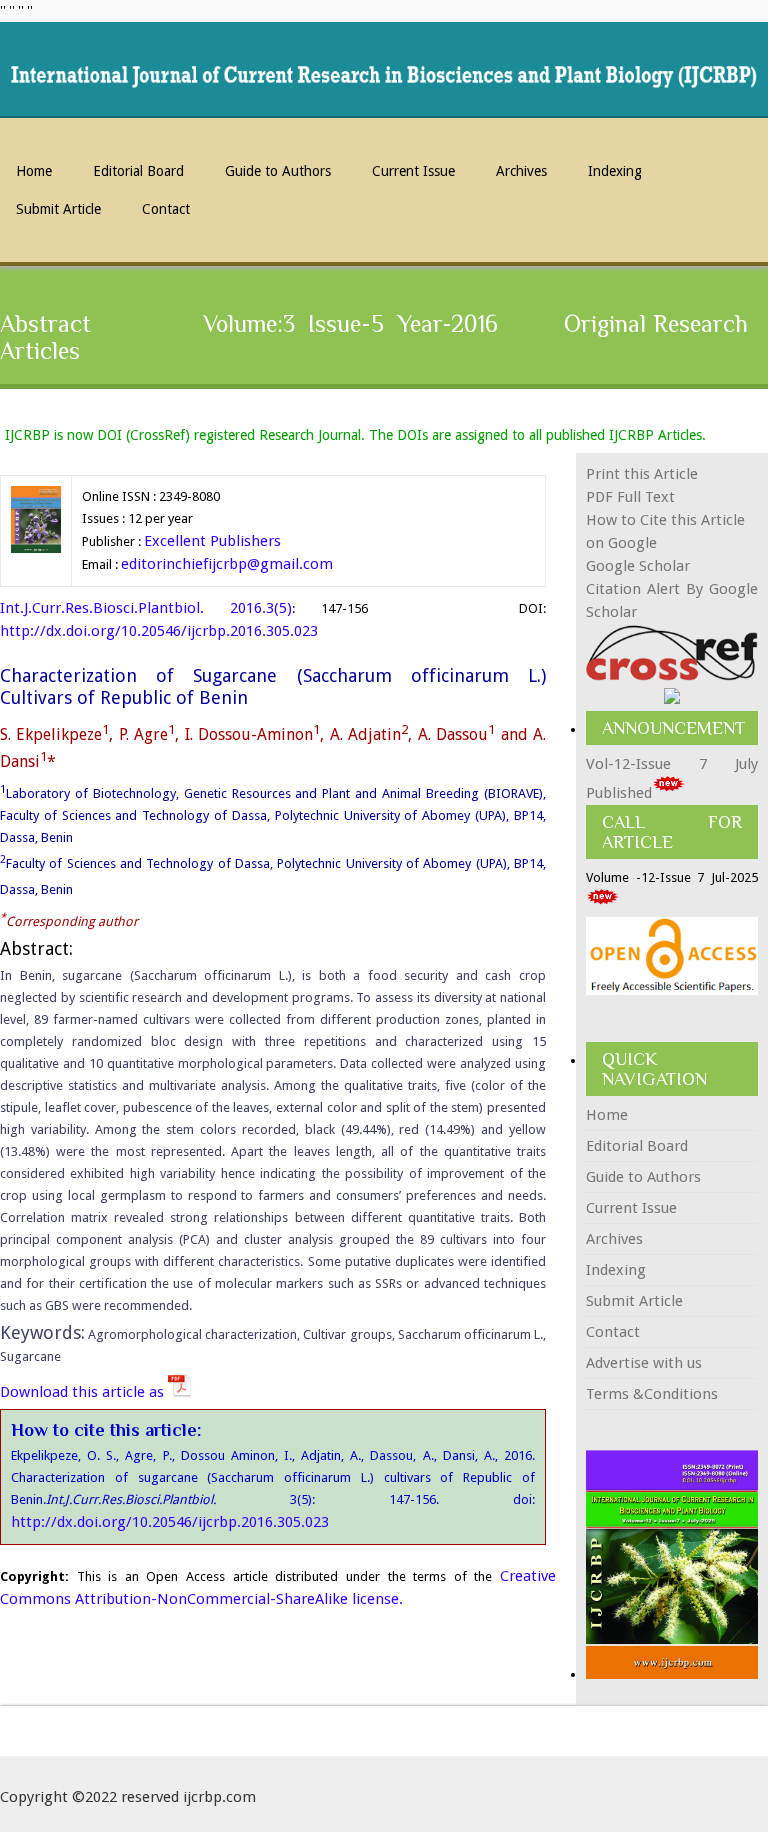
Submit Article (58, 209)
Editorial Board (138, 171)
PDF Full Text (630, 497)
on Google (621, 543)
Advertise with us (644, 1363)
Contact (166, 209)
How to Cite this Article (665, 520)
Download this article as (84, 1392)
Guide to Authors (278, 171)
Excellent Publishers (212, 541)
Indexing (615, 171)
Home (34, 171)
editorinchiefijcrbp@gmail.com (227, 564)
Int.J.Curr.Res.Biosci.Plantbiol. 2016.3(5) (146, 608)
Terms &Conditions (652, 1394)
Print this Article (642, 474)
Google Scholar (638, 566)
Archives (521, 171)
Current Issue (413, 171)
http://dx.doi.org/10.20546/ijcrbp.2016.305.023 (159, 631)
